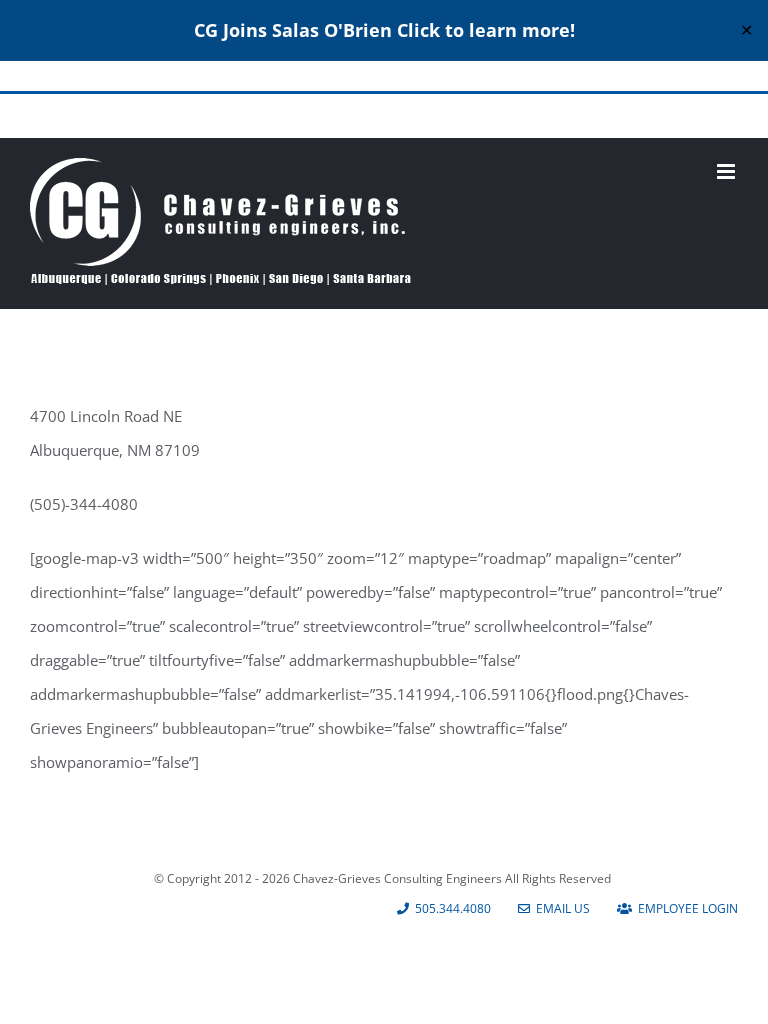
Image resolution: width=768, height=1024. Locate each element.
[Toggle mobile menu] (727, 171)
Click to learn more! (486, 30)
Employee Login (685, 908)
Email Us (560, 908)
